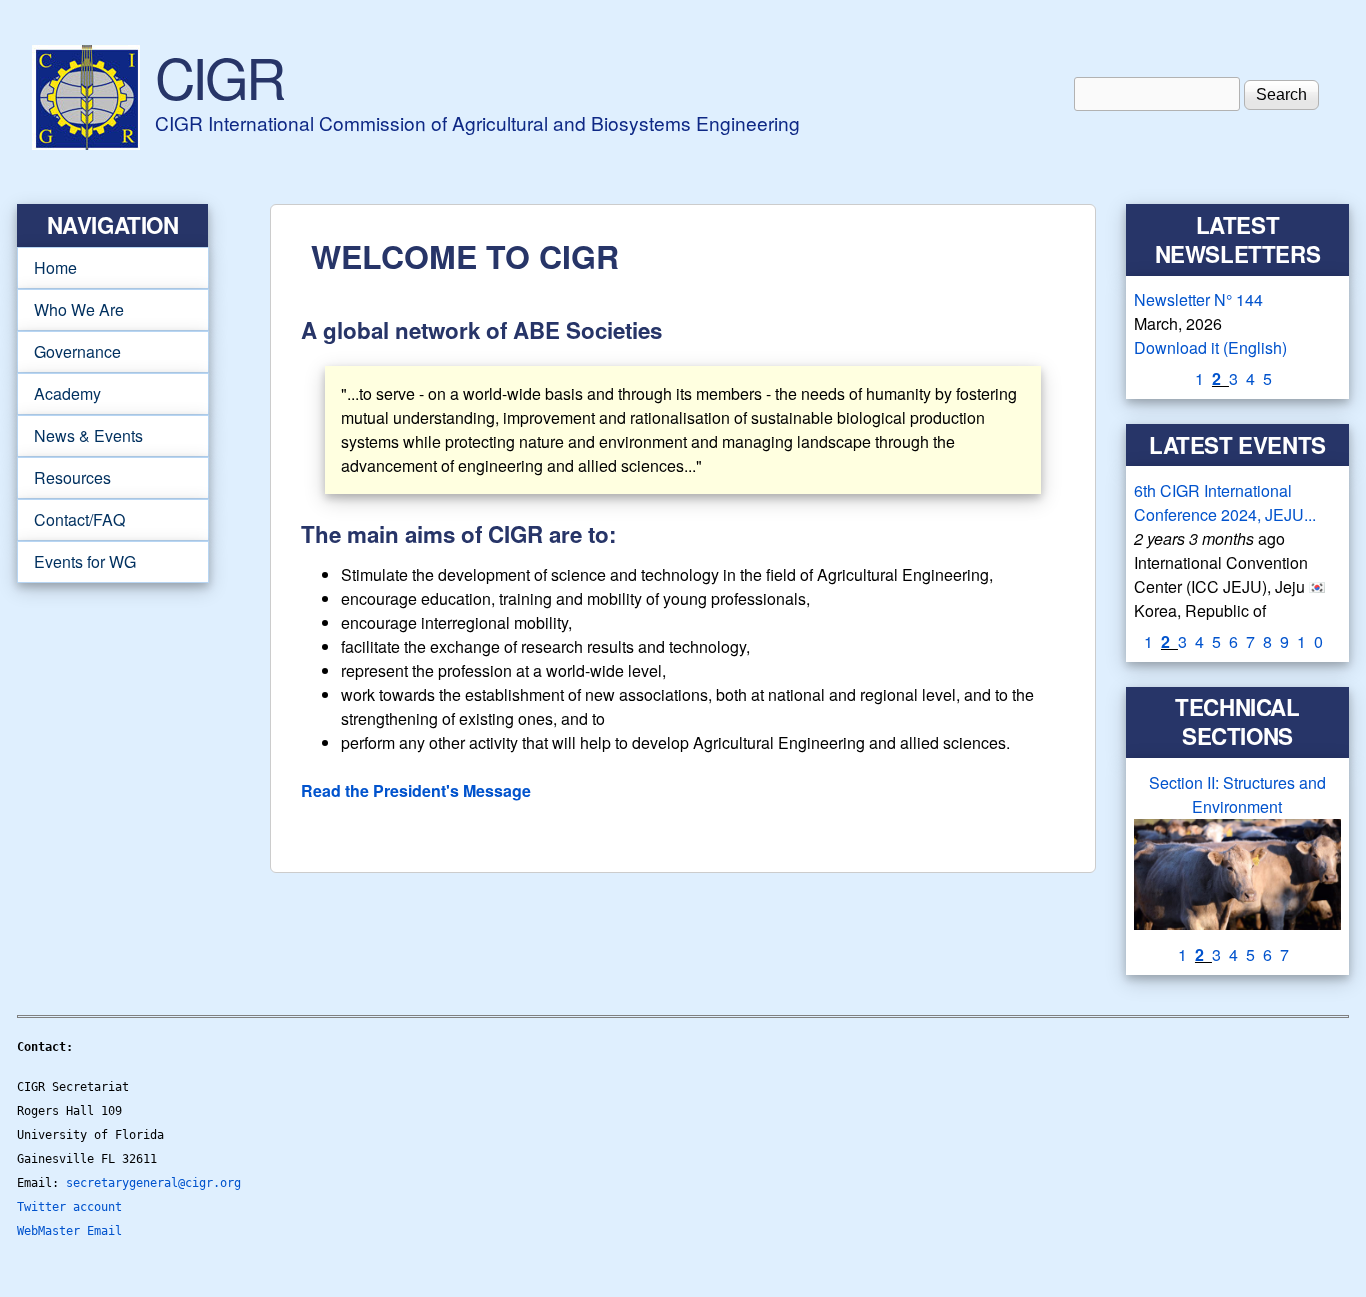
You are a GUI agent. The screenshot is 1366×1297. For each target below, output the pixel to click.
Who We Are (70, 310)
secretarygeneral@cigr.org (153, 1183)
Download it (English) (1210, 347)
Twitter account (69, 1207)
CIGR (219, 76)
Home (55, 267)
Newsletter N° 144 (1198, 299)
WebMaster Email (69, 1231)
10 (1314, 641)
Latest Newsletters (1238, 239)
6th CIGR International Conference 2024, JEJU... (1225, 502)
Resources (64, 478)
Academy (59, 394)
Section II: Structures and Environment (1237, 794)
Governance (69, 352)
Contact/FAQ (71, 520)
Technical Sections (1237, 721)
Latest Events (1237, 445)
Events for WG (85, 561)
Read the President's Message (416, 790)
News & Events (80, 436)
